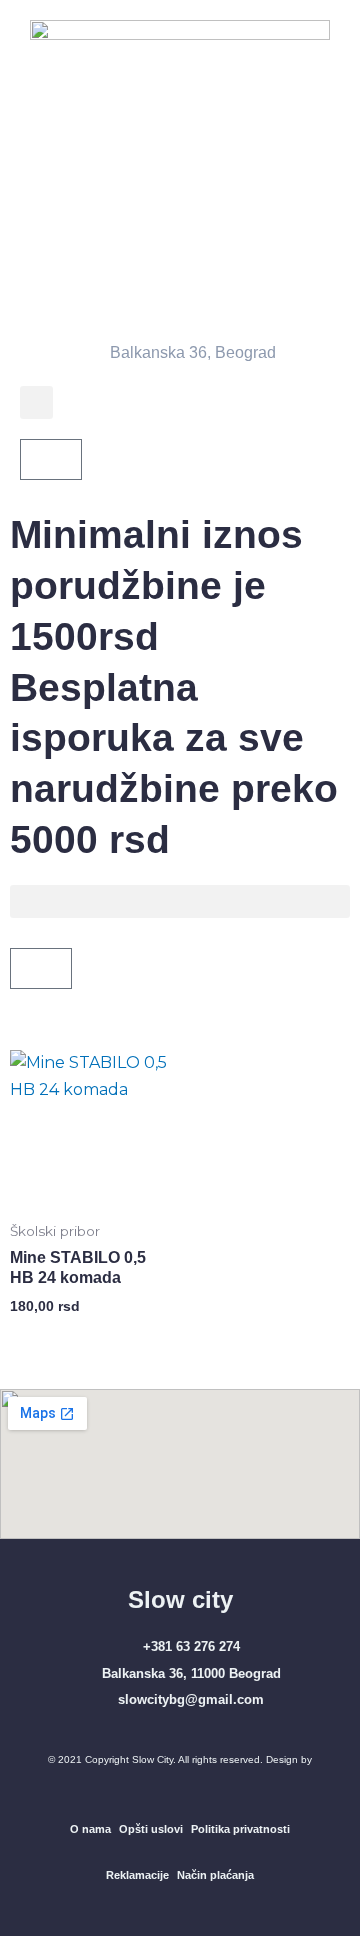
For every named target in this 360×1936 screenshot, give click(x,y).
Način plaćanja (215, 1875)
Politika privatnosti (240, 1829)
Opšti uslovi (151, 1829)
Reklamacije (137, 1875)
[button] (36, 402)
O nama (90, 1829)
